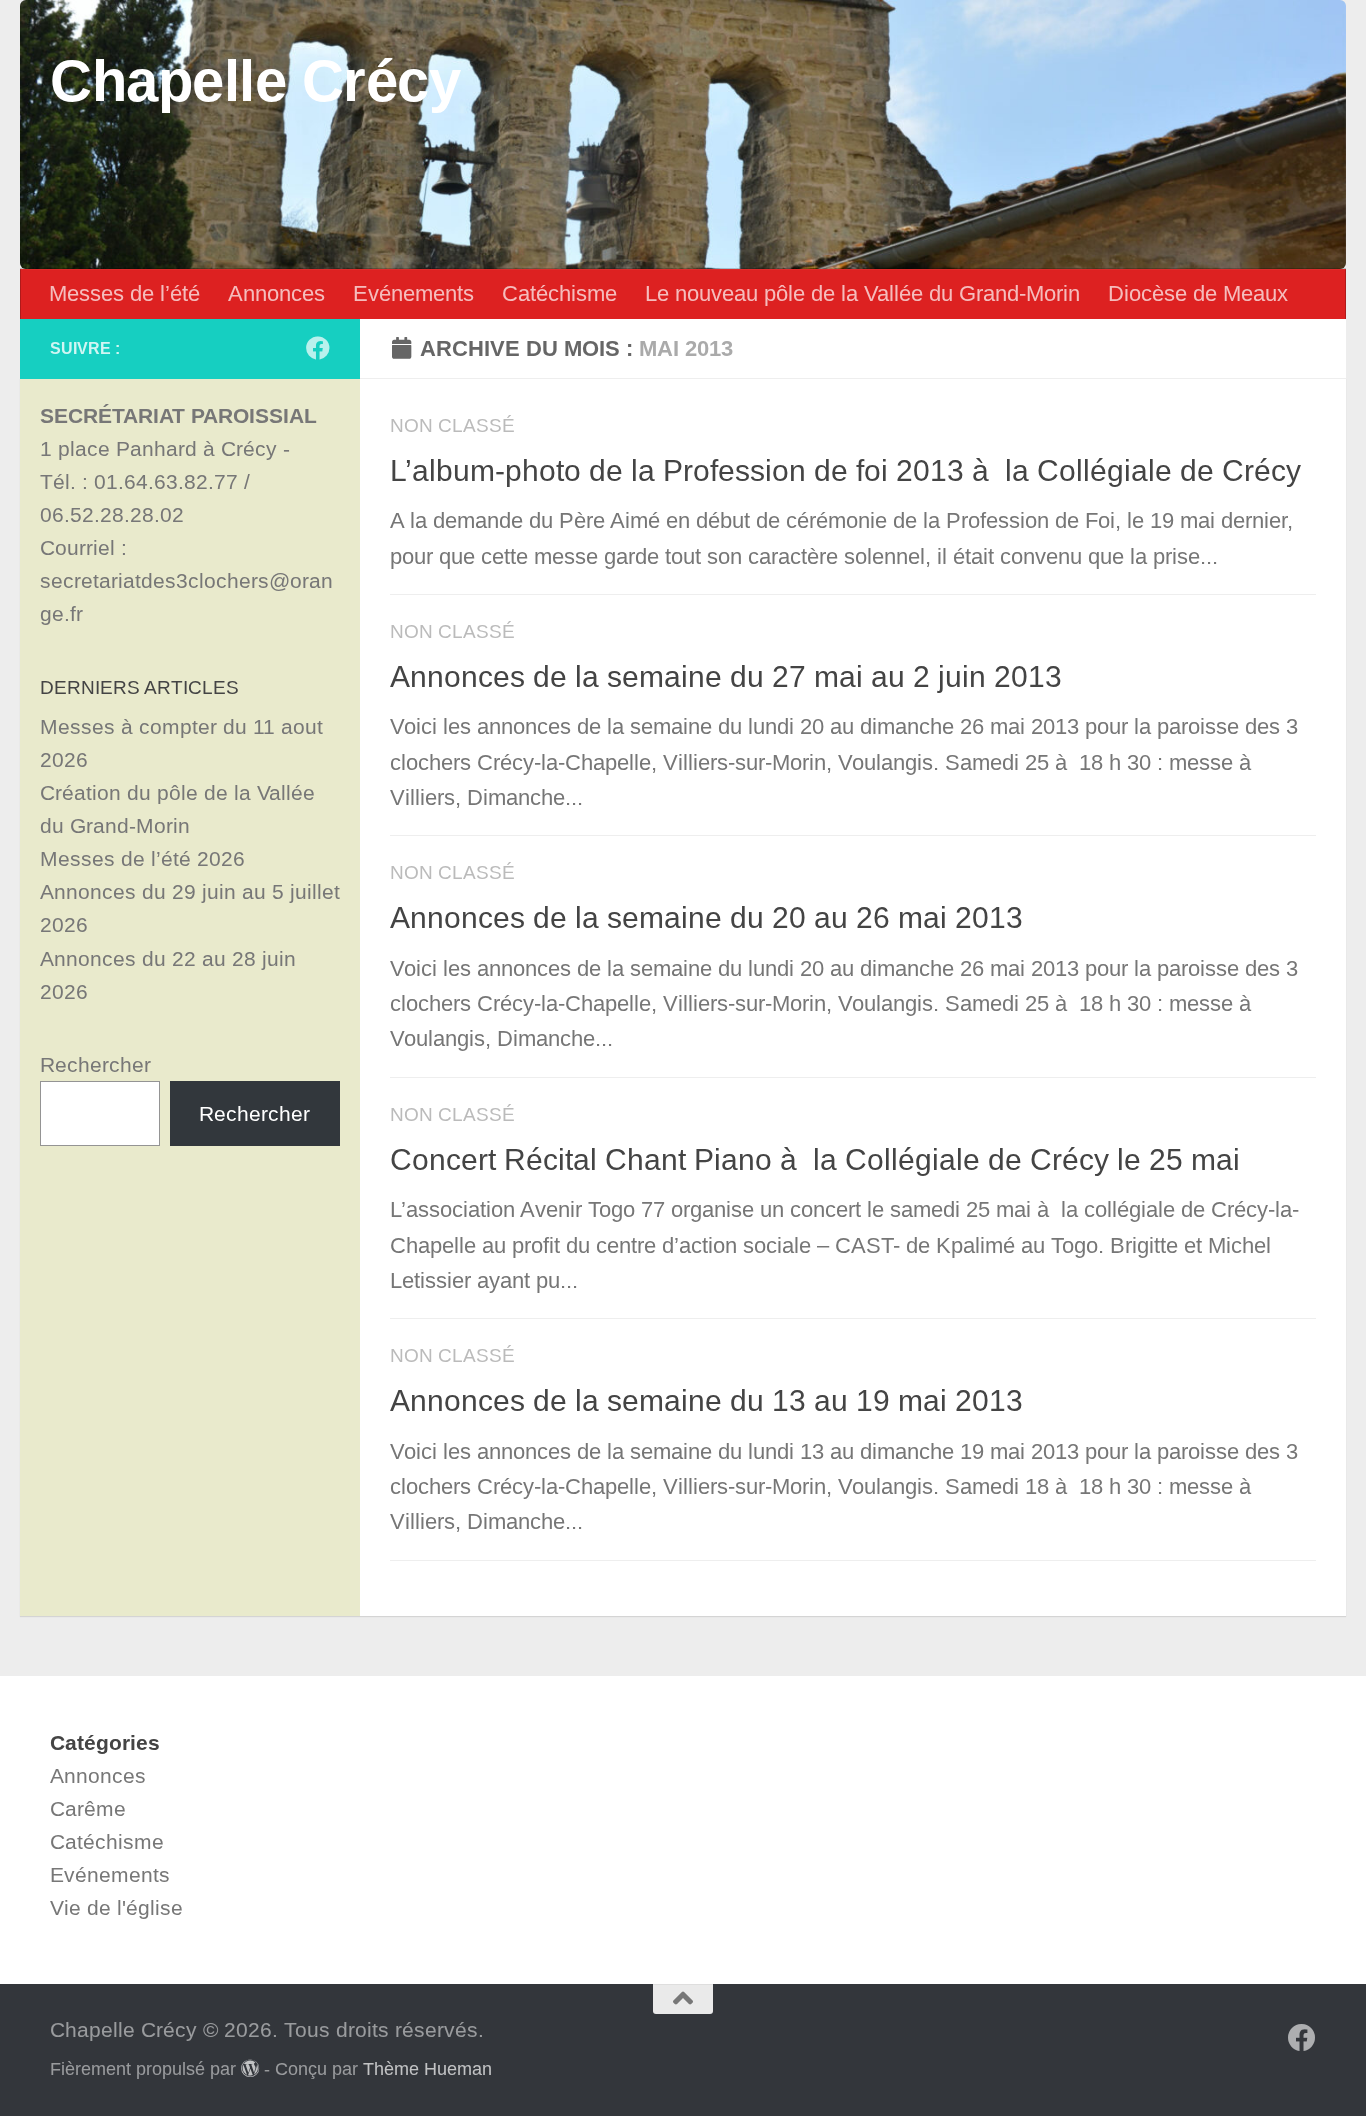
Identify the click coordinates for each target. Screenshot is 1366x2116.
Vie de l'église (116, 1907)
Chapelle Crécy (255, 81)
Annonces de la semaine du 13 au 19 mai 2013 (706, 1400)
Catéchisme (559, 293)
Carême (88, 1808)
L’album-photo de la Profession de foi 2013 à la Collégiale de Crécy (845, 470)
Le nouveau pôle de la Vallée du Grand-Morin (862, 293)
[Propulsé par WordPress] (250, 2068)
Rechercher (95, 1064)
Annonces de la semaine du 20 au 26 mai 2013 (706, 917)
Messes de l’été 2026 (142, 858)
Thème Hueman (427, 2069)
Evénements (413, 293)
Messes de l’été (124, 293)
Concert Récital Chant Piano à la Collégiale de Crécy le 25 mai (815, 1159)
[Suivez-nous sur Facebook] (318, 348)
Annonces (276, 293)
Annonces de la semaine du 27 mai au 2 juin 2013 (726, 676)
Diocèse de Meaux (1198, 293)
